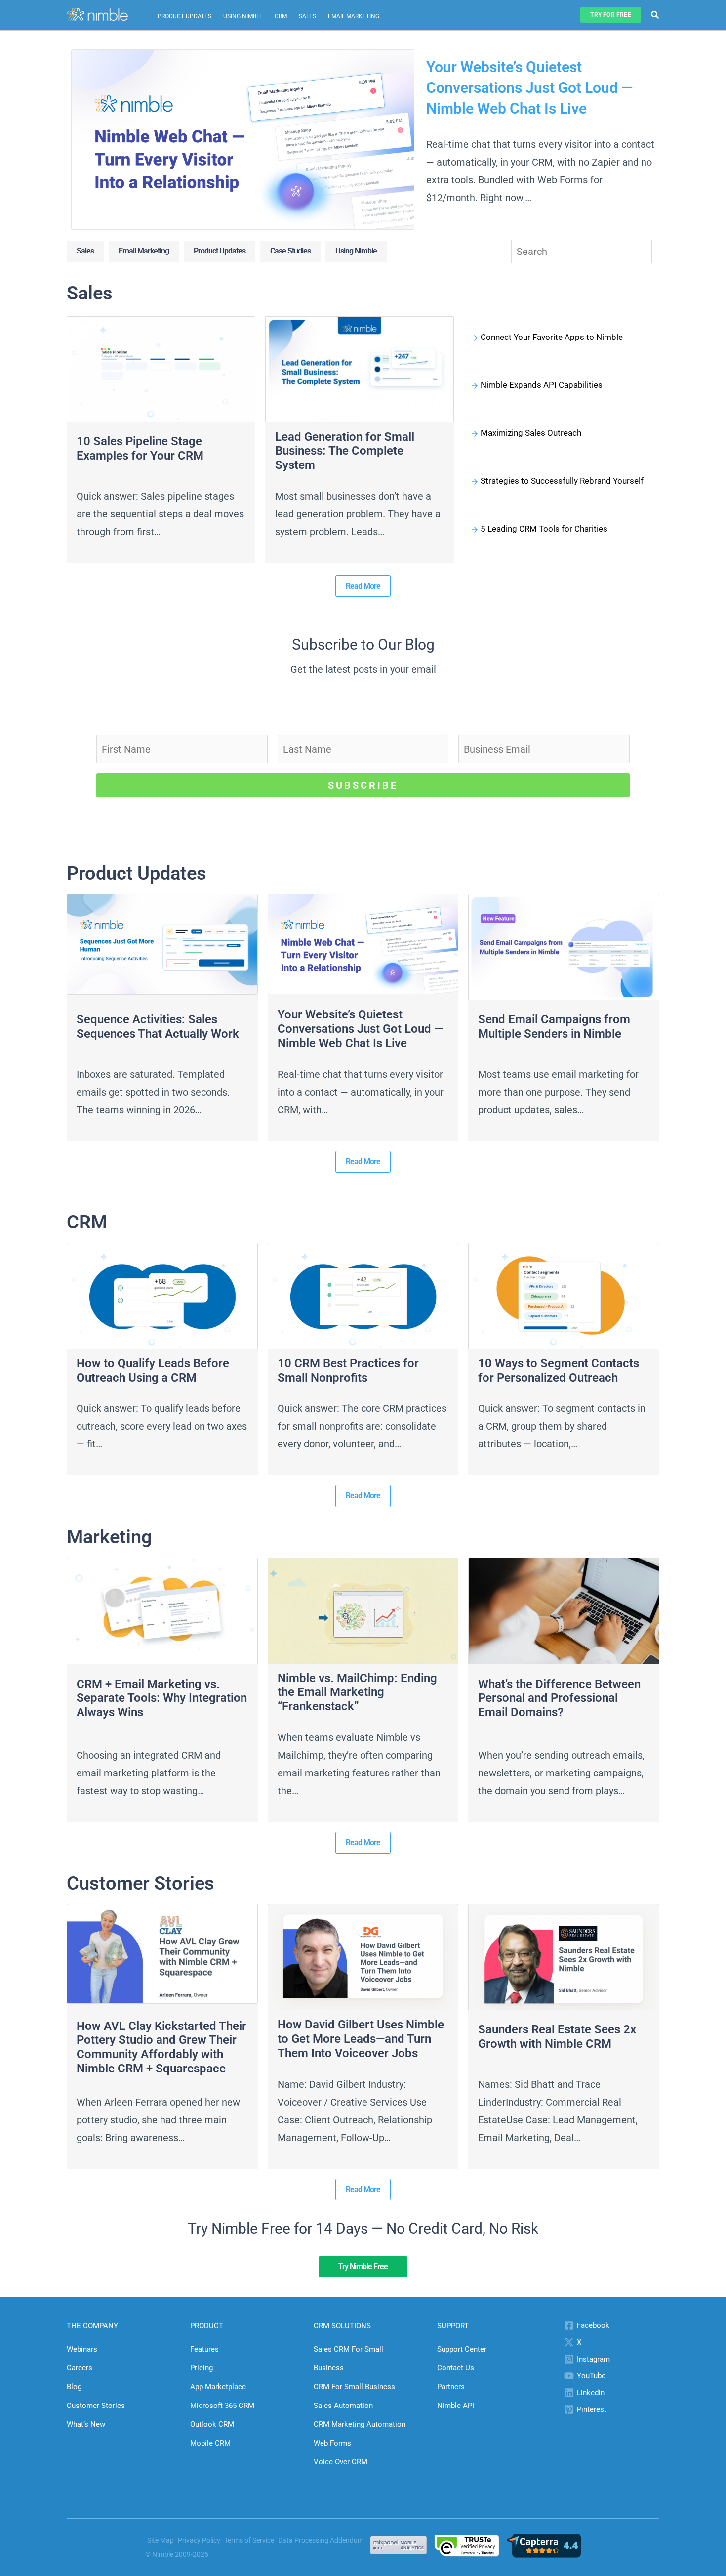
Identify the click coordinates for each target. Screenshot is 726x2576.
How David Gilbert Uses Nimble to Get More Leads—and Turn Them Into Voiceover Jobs (361, 2039)
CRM (281, 16)
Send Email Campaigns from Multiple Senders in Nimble (554, 1027)
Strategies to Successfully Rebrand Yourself (562, 481)
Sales (307, 16)
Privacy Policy (199, 2540)
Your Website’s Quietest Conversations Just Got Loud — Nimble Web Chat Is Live (529, 88)
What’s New (86, 2424)
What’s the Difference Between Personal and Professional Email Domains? (559, 1698)
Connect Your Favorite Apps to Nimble (552, 337)
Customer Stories (96, 2406)
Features (204, 2349)
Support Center (462, 2349)
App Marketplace (218, 2387)
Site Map (161, 2540)
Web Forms (332, 2443)
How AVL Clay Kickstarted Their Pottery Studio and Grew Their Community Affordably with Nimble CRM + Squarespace (161, 2047)
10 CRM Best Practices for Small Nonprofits (348, 1371)
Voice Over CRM (341, 2462)
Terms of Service (249, 2540)
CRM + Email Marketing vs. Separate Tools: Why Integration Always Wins (162, 1698)
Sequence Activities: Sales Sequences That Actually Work (158, 1027)
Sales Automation (343, 2406)
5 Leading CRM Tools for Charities (544, 529)
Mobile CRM (210, 2443)
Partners (451, 2387)
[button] (610, 15)
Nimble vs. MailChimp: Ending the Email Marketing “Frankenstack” (357, 1692)
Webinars (82, 2349)
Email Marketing (354, 16)
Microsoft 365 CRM (222, 2406)
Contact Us (456, 2368)
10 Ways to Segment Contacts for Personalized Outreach (559, 1371)
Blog (74, 2387)
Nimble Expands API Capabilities (542, 385)
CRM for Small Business (354, 2387)
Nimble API (456, 2406)
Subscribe (363, 785)
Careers (80, 2368)
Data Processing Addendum (321, 2540)
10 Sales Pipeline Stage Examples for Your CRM (140, 448)
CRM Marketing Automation (360, 2424)
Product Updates (184, 16)
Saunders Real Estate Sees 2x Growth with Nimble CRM (557, 2037)
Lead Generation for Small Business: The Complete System (345, 451)
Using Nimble (243, 16)
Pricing (202, 2368)
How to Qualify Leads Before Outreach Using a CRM (153, 1371)
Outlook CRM (212, 2424)
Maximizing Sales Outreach (531, 433)
